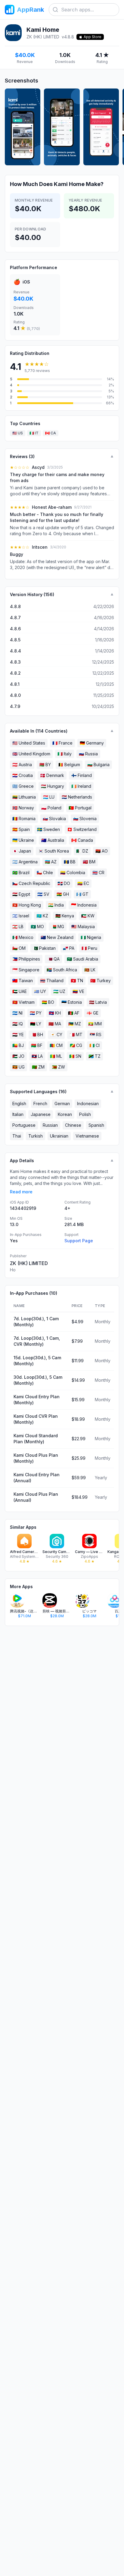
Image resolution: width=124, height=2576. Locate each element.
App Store (93, 37)
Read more (21, 1192)
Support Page (79, 1241)
